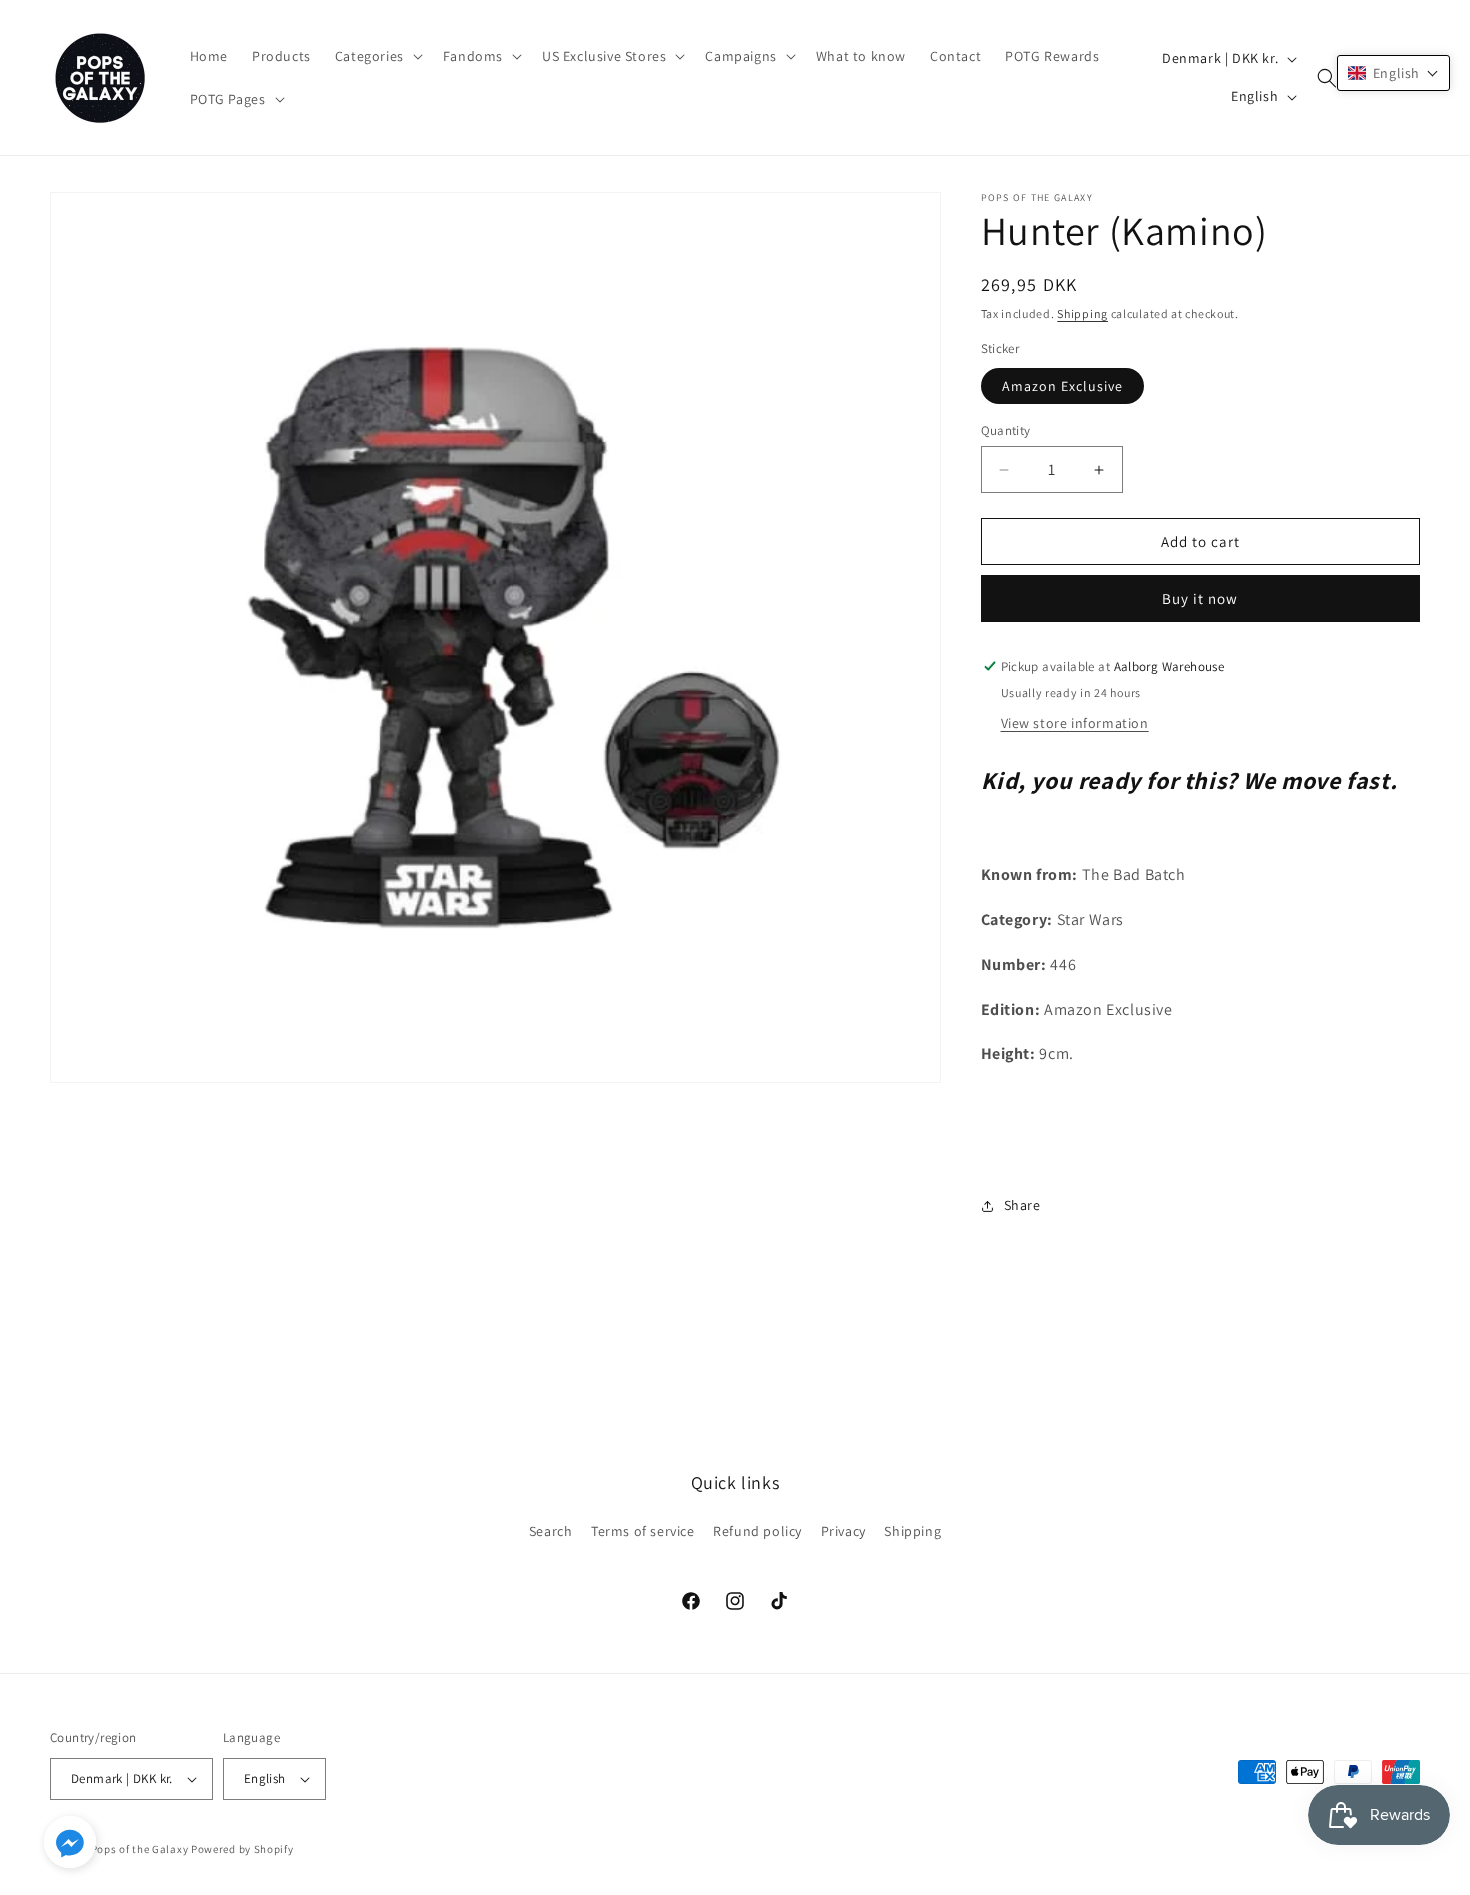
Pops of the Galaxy (140, 1849)
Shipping (1082, 313)
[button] (377, 56)
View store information (1075, 723)
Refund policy (757, 1531)
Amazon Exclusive (1062, 386)
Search (551, 1531)
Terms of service (643, 1531)
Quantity (1006, 430)
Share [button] (1022, 1205)
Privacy (843, 1531)
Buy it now (1200, 598)
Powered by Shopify (242, 1849)
